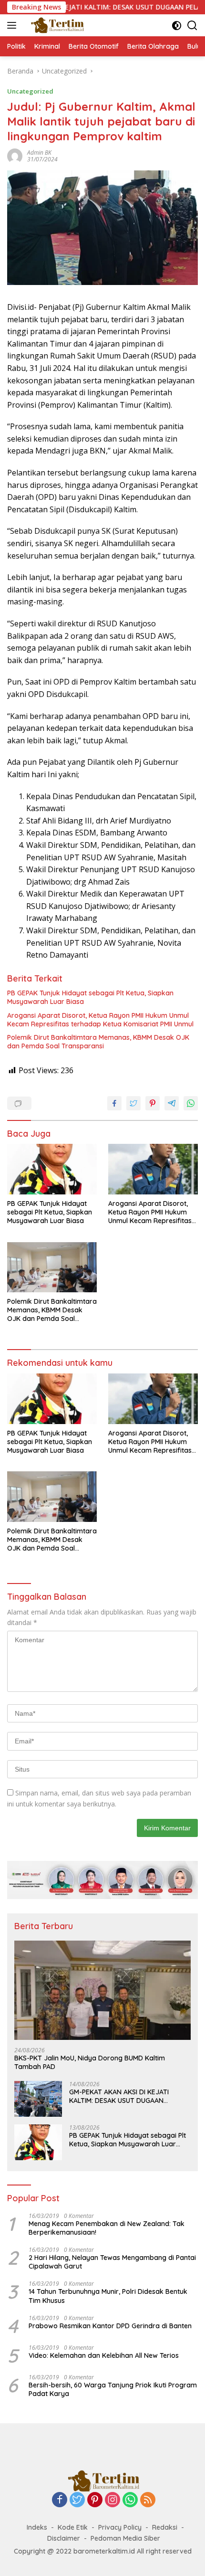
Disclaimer (64, 2538)
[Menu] (14, 25)
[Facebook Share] (114, 1103)
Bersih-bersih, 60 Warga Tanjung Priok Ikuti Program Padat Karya (113, 2389)
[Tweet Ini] (133, 1103)
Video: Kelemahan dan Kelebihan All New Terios (104, 2355)
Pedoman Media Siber (125, 2538)
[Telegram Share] (172, 1103)
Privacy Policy (120, 2527)
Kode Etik (73, 2527)
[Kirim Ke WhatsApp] (191, 1103)
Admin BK (39, 153)
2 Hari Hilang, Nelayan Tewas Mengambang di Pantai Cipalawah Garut (112, 2262)
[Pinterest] (95, 2500)
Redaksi (165, 2527)
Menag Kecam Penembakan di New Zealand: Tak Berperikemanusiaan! (107, 2228)
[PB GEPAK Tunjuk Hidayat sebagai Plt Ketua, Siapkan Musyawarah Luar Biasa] (52, 1169)
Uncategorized (30, 91)
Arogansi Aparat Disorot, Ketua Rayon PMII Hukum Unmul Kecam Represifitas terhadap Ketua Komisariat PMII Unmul (100, 1020)
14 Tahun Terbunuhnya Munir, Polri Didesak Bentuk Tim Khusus (108, 2296)
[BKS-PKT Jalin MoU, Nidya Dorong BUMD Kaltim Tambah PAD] (102, 1990)
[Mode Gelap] (177, 26)
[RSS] (148, 2500)
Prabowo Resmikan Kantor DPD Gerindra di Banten (110, 2326)
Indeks (37, 2527)
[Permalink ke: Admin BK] (15, 155)
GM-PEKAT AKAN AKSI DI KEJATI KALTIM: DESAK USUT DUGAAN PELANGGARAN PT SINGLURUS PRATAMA (119, 2096)
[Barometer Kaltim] (55, 25)
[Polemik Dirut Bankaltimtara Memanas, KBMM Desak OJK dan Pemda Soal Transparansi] (52, 1267)
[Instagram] (113, 2500)
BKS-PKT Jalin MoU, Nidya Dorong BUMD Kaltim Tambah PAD (90, 2062)
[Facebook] (60, 2500)
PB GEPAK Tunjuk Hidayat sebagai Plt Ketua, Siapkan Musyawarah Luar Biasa (90, 997)
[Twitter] (77, 2500)
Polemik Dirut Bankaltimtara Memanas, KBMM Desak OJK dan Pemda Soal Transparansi (98, 1042)
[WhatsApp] (130, 2500)
